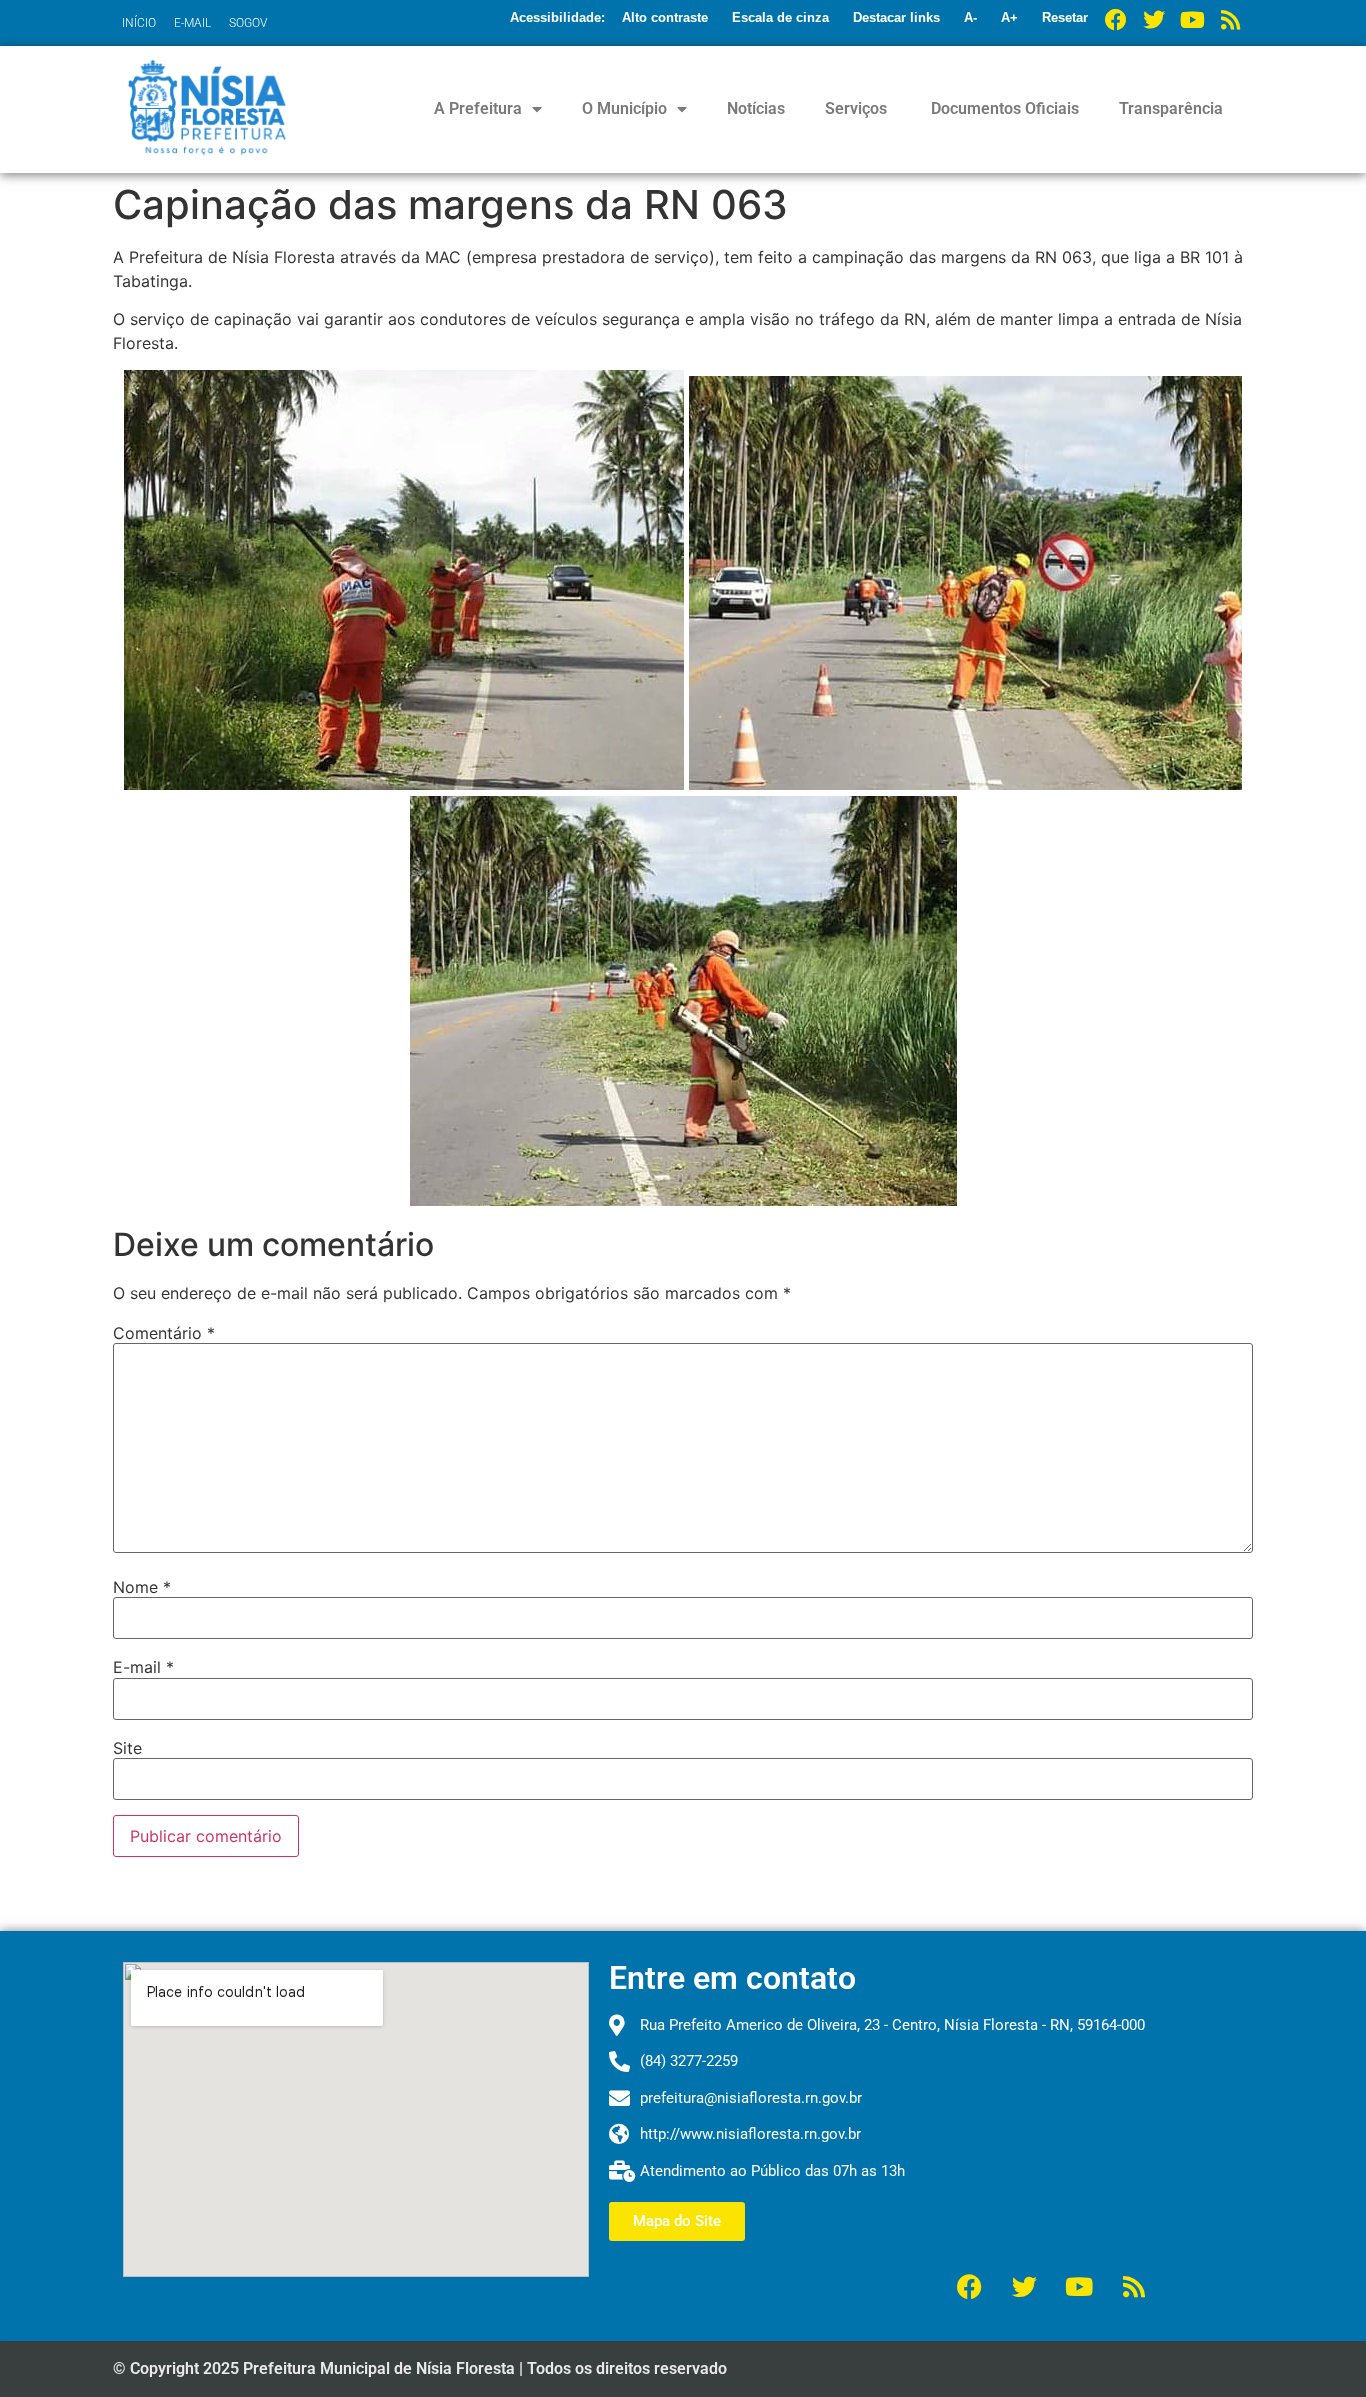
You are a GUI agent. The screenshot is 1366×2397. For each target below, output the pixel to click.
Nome (142, 1587)
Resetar (1065, 17)
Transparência (1171, 108)
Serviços (856, 108)
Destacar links (896, 17)
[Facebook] (1116, 20)
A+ (1009, 17)
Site (127, 1748)
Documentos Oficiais (1003, 108)
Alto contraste (665, 17)
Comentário (164, 1333)
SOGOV (248, 23)
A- (970, 17)
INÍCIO (139, 23)
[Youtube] (1192, 20)
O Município (624, 108)
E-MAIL (192, 23)
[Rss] (1230, 20)
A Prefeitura (478, 108)
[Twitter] (1154, 20)
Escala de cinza (780, 17)
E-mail (143, 1667)
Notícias (756, 108)
